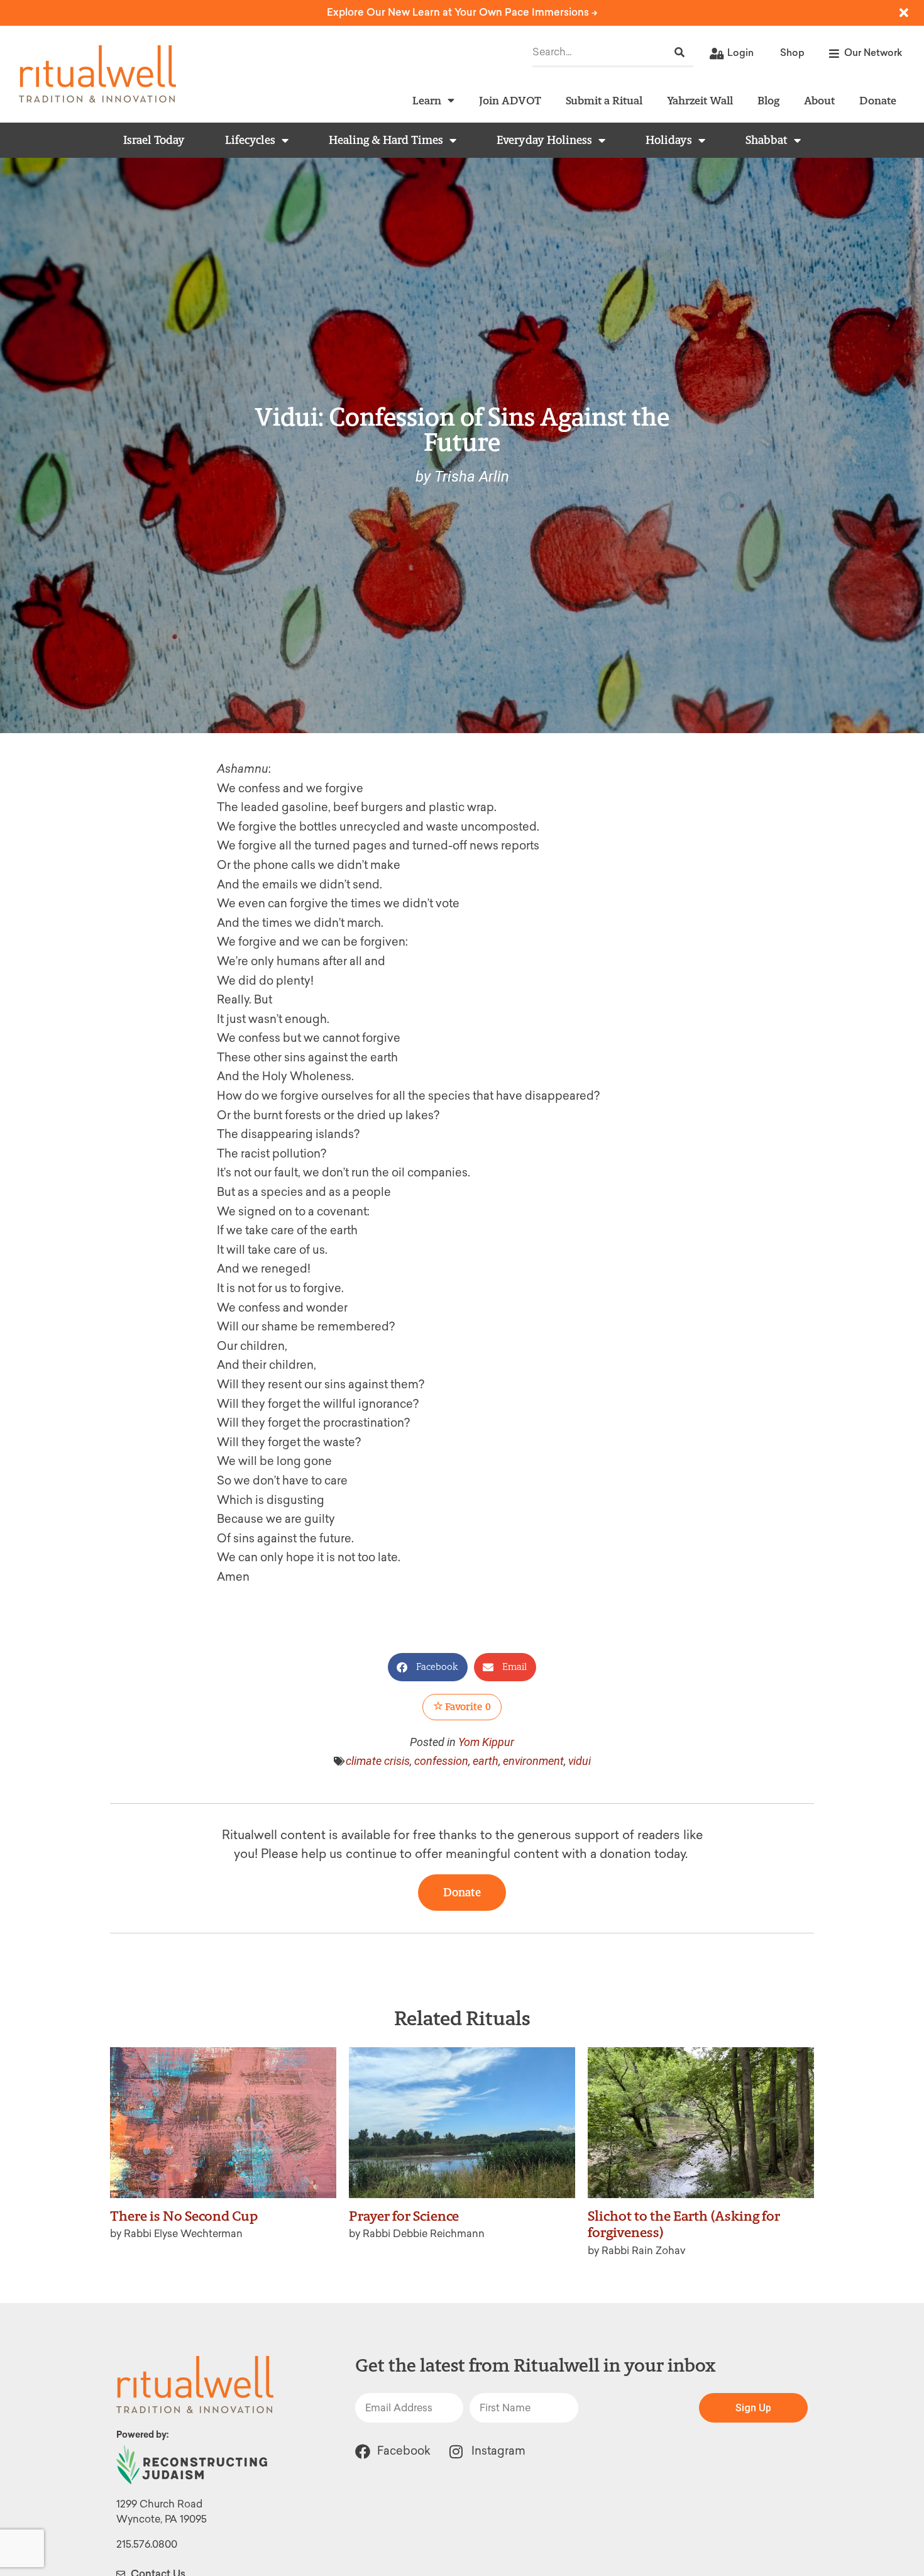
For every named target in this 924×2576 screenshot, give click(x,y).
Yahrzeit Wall (700, 100)
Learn (427, 100)
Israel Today (154, 140)
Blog (768, 100)
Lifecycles (250, 140)
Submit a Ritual (604, 100)
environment (533, 1761)
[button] (428, 1667)
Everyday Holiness (544, 140)
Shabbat (767, 140)
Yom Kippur (486, 1742)
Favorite (467, 1707)
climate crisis (378, 1761)
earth (486, 1761)
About (819, 100)
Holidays (669, 140)
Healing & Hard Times (386, 140)
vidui (580, 1761)
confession (441, 1761)
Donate (878, 100)
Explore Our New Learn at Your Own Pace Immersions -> (462, 12)
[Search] (679, 53)
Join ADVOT (510, 100)
